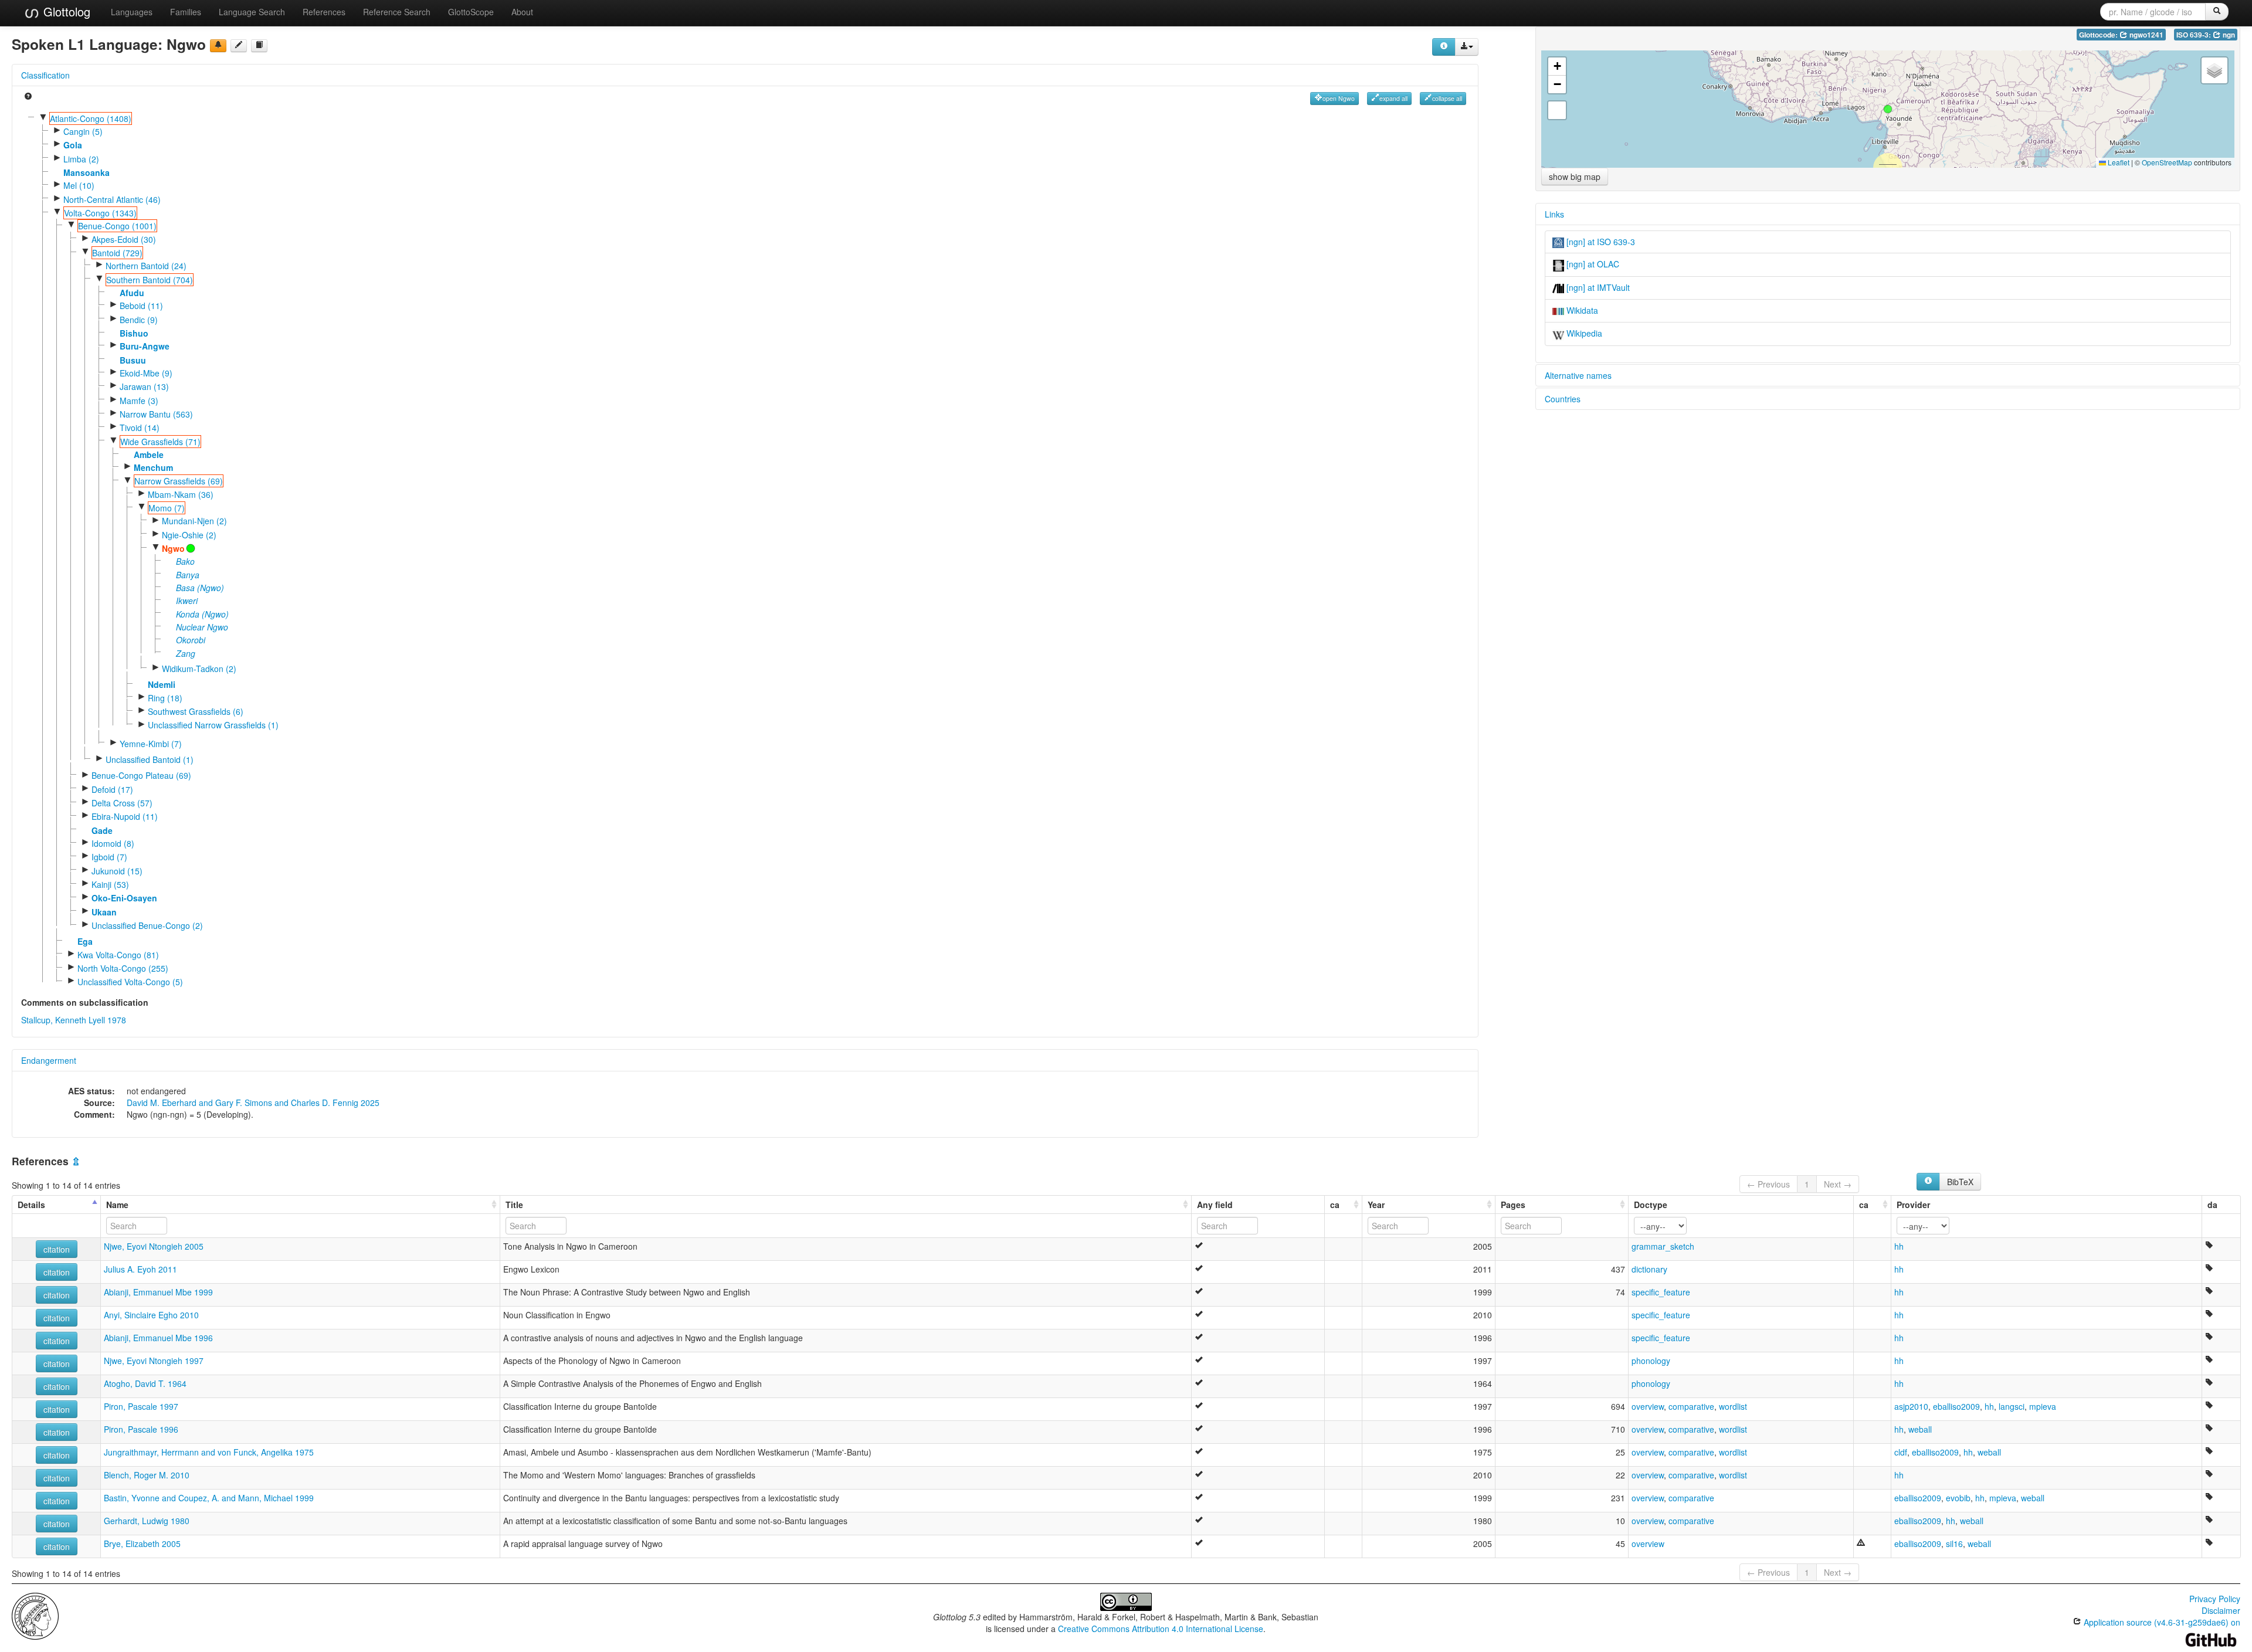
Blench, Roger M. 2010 (147, 1475)
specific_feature (1661, 1292)
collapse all (1447, 98)
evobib (1958, 1498)
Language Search (252, 12)
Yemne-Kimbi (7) (151, 744)
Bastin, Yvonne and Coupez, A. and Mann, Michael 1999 (209, 1498)
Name (117, 1205)
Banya (188, 575)
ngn (2228, 35)
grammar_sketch (1663, 1246)
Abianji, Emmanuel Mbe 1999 (158, 1292)
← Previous (1768, 1184)
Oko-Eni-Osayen (124, 898)
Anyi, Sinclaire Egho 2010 (151, 1315)
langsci (2012, 1406)
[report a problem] (218, 46)
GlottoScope (471, 12)
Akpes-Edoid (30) (124, 239)
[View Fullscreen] (1557, 110)
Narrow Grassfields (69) (179, 481)
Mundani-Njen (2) (194, 521)
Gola (73, 145)
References (324, 12)
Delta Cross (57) (122, 803)
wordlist (1733, 1406)
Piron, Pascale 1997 (141, 1406)
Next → (1838, 1184)
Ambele (149, 454)
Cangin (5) (83, 131)
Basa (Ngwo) (200, 588)
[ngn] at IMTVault (1597, 287)
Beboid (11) (141, 306)
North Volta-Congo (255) (123, 968)
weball (1920, 1429)
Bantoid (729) (117, 253)
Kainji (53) (110, 884)
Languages (132, 12)
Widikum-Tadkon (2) (199, 669)
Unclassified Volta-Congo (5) (130, 982)
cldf (1901, 1452)
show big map (1575, 177)
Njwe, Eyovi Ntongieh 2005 (154, 1246)
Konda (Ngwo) (202, 614)
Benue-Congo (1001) (117, 226)
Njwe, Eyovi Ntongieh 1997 (154, 1361)
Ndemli (162, 684)
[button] (1888, 109)
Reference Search (397, 12)
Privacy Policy (2215, 1599)
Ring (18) (165, 698)
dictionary (1649, 1269)
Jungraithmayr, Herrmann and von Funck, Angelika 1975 (209, 1452)
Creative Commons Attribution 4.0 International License (1161, 1629)
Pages (1513, 1205)
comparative (1691, 1406)
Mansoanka (87, 172)
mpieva (2043, 1406)
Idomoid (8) (113, 843)
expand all (1393, 98)
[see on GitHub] (239, 46)
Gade (102, 830)
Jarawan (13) (144, 386)
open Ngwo (1339, 98)
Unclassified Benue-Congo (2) (147, 925)
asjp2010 (1911, 1406)
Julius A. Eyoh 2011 (140, 1269)
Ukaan (104, 912)
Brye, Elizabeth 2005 (142, 1544)
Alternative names (1578, 375)
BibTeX (1960, 1182)
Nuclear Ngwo (202, 627)
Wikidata (1581, 310)
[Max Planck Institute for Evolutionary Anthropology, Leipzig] (35, 1615)
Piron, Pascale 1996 (141, 1429)
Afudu (132, 293)
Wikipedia (1583, 333)
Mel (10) (79, 185)
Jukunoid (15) (117, 871)
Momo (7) (167, 508)
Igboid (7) (109, 857)
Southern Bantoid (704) (150, 280)
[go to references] (259, 46)
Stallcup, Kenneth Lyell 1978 (74, 1020)
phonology (1651, 1361)
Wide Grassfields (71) (160, 442)
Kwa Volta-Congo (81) (118, 955)
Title (514, 1205)
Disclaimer (2221, 1610)
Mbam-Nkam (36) (181, 494)
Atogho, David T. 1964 (145, 1383)
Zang (186, 653)
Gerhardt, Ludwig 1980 (147, 1521)
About (522, 12)
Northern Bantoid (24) (146, 266)
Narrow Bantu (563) (156, 414)
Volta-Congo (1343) (100, 213)
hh (1899, 1246)
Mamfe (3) (139, 401)
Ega (85, 941)
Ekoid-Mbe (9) (146, 373)
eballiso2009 (1956, 1406)
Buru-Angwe (145, 346)
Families (186, 12)
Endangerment (49, 1060)
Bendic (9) (139, 320)
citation (57, 1249)
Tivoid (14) (140, 428)
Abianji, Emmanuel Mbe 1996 (158, 1338)
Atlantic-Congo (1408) (91, 118)
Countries (1563, 399)
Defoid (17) (112, 789)
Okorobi (191, 640)
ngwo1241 (2146, 35)
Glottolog (65, 11)
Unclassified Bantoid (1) (150, 759)
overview (1648, 1406)
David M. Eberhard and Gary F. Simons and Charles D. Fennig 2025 (253, 1103)
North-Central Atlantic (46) (112, 199)
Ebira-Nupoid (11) (125, 816)
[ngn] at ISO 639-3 (1600, 242)
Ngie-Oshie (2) (189, 535)
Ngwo (173, 548)
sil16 (1954, 1544)
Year (1376, 1205)
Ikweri (187, 601)
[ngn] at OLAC (1592, 264)
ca (1335, 1205)
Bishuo (134, 333)
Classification (45, 75)
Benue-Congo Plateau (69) (141, 775)
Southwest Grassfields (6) (196, 711)
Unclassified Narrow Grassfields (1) (213, 725)
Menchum (153, 467)
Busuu (133, 360)
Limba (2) (81, 159)
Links (1554, 214)
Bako (185, 561)
